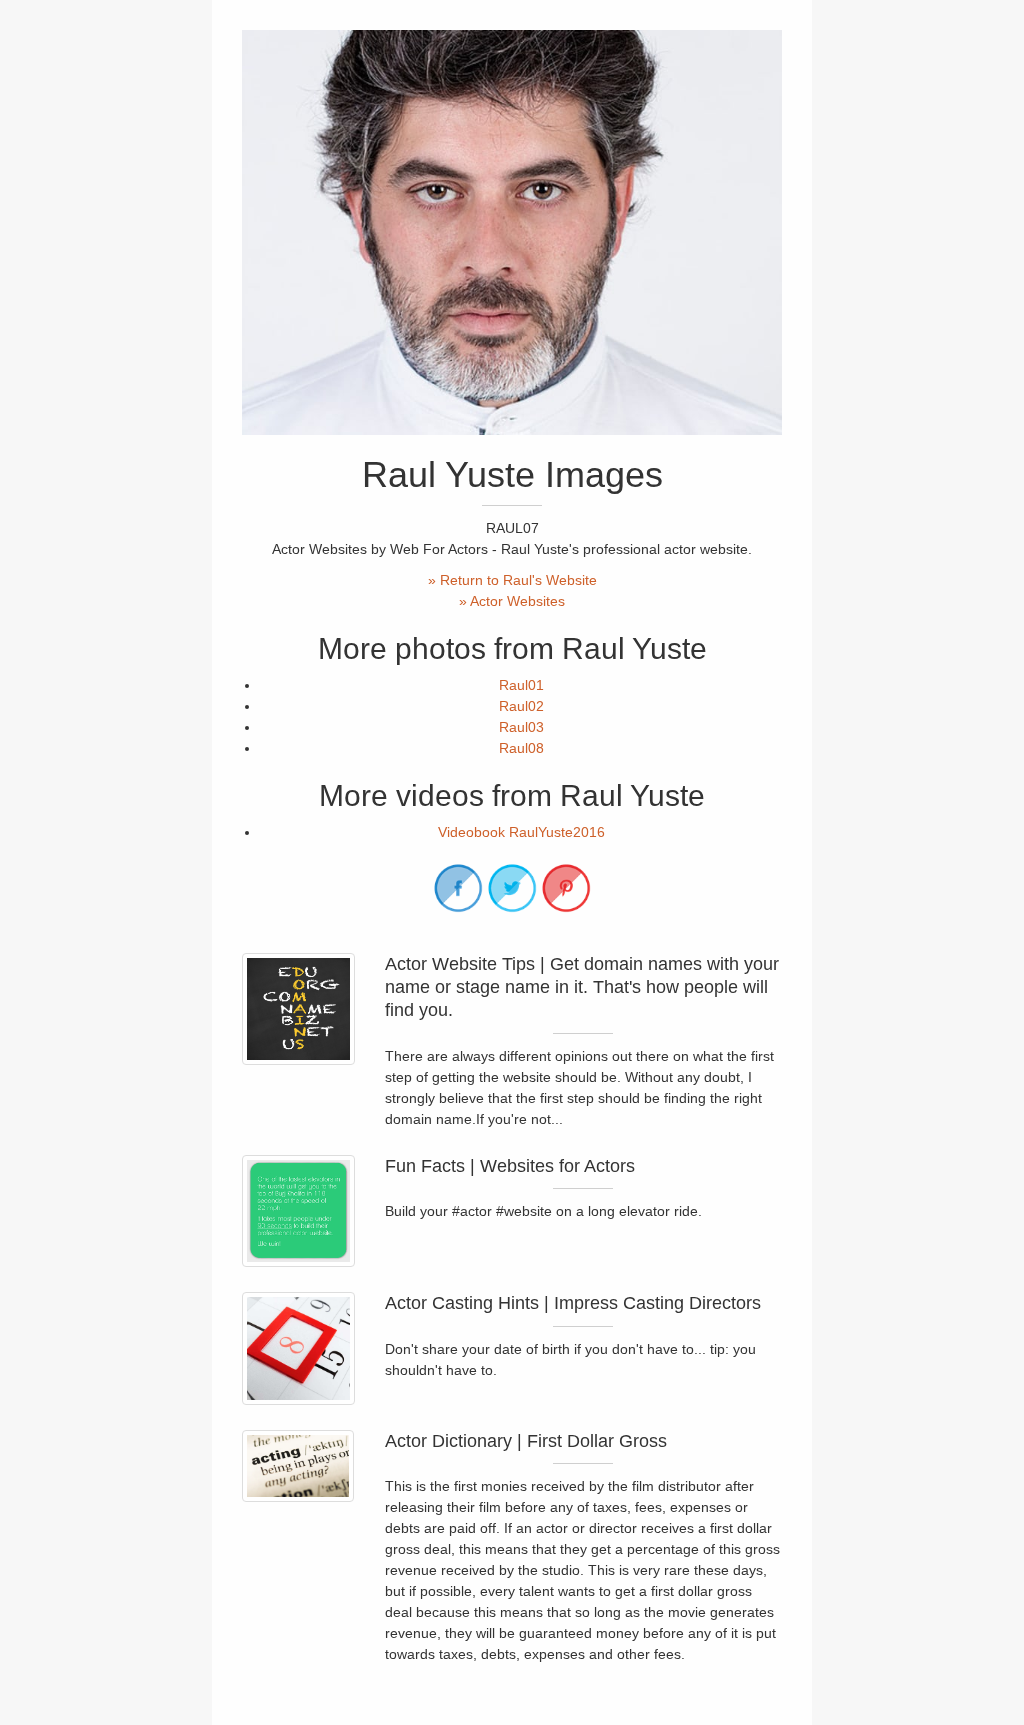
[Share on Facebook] (458, 888)
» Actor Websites (512, 601)
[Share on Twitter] (512, 888)
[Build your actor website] (298, 1211)
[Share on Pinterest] (566, 888)
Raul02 (521, 706)
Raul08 (521, 748)
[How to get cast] (298, 1348)
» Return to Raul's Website (512, 580)
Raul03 (521, 727)
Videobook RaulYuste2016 (521, 832)
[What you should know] (298, 1466)
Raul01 (521, 685)
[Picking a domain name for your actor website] (298, 1009)
